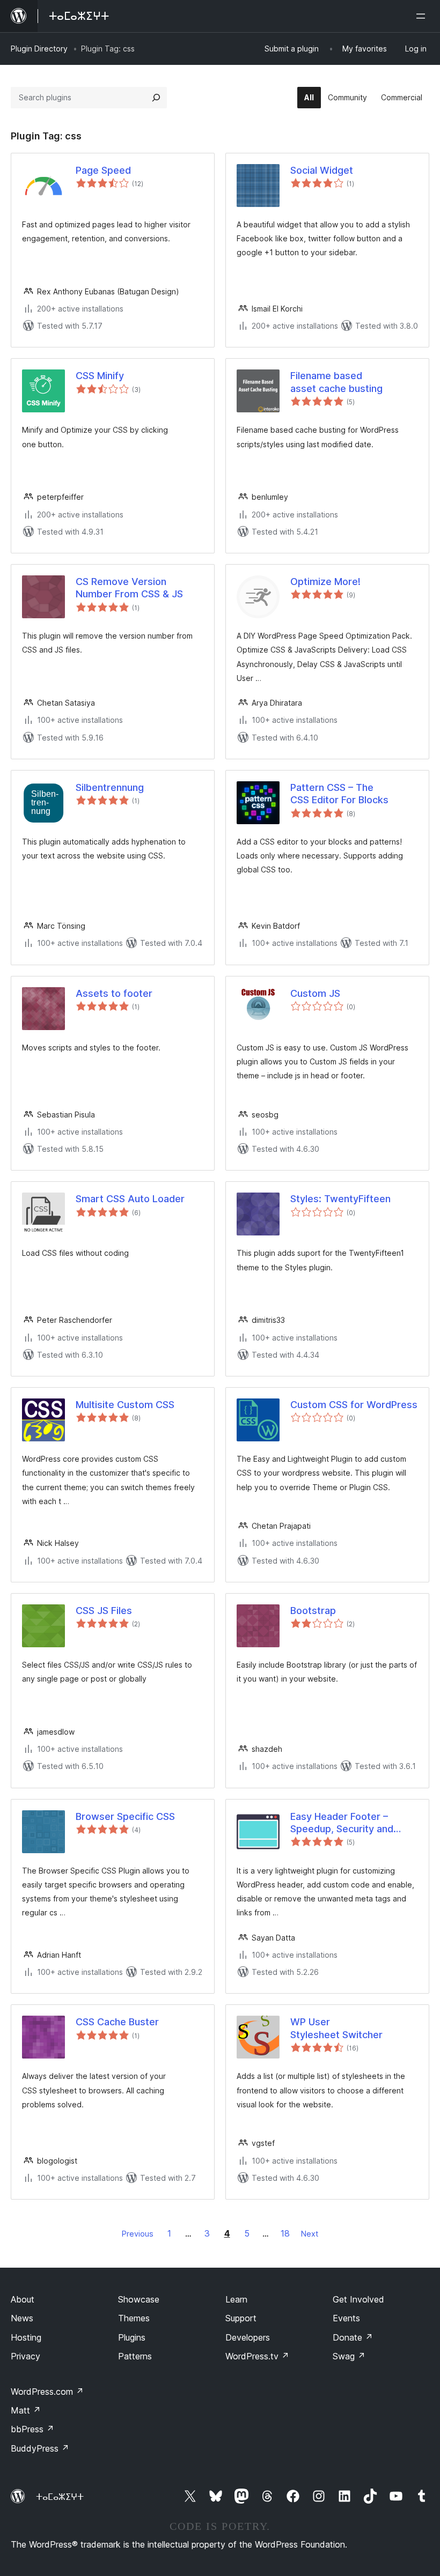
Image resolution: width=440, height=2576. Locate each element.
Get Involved (358, 2299)
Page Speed (103, 170)
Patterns (135, 2356)
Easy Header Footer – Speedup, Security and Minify (342, 1823)
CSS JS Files (104, 1611)
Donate (353, 2337)
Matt (26, 2410)
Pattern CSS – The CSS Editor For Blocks (339, 794)
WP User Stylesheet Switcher (336, 2028)
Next (310, 2234)
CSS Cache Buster (117, 2022)
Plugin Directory (39, 49)
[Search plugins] (156, 98)
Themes (134, 2318)
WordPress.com (47, 2392)
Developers (248, 2337)
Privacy (25, 2356)
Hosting (26, 2337)
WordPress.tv (257, 2356)
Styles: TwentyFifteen (340, 1199)
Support (241, 2318)
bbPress (32, 2429)
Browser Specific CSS (125, 1816)
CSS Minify (100, 376)
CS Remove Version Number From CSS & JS (129, 588)
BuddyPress (40, 2448)
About (23, 2299)
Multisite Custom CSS (125, 1405)
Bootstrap (313, 1611)
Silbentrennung (110, 787)
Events (346, 2318)
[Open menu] (423, 16)
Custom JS (315, 993)
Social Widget (322, 170)
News (22, 2318)
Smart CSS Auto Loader (130, 1199)
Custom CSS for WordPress (354, 1405)
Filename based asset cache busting (336, 382)
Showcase (139, 2299)
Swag (349, 2356)
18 (285, 2233)
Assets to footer (114, 993)
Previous (138, 2234)
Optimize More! (325, 582)
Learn (236, 2299)
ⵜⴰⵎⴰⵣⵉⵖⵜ (60, 2497)
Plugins (132, 2337)
